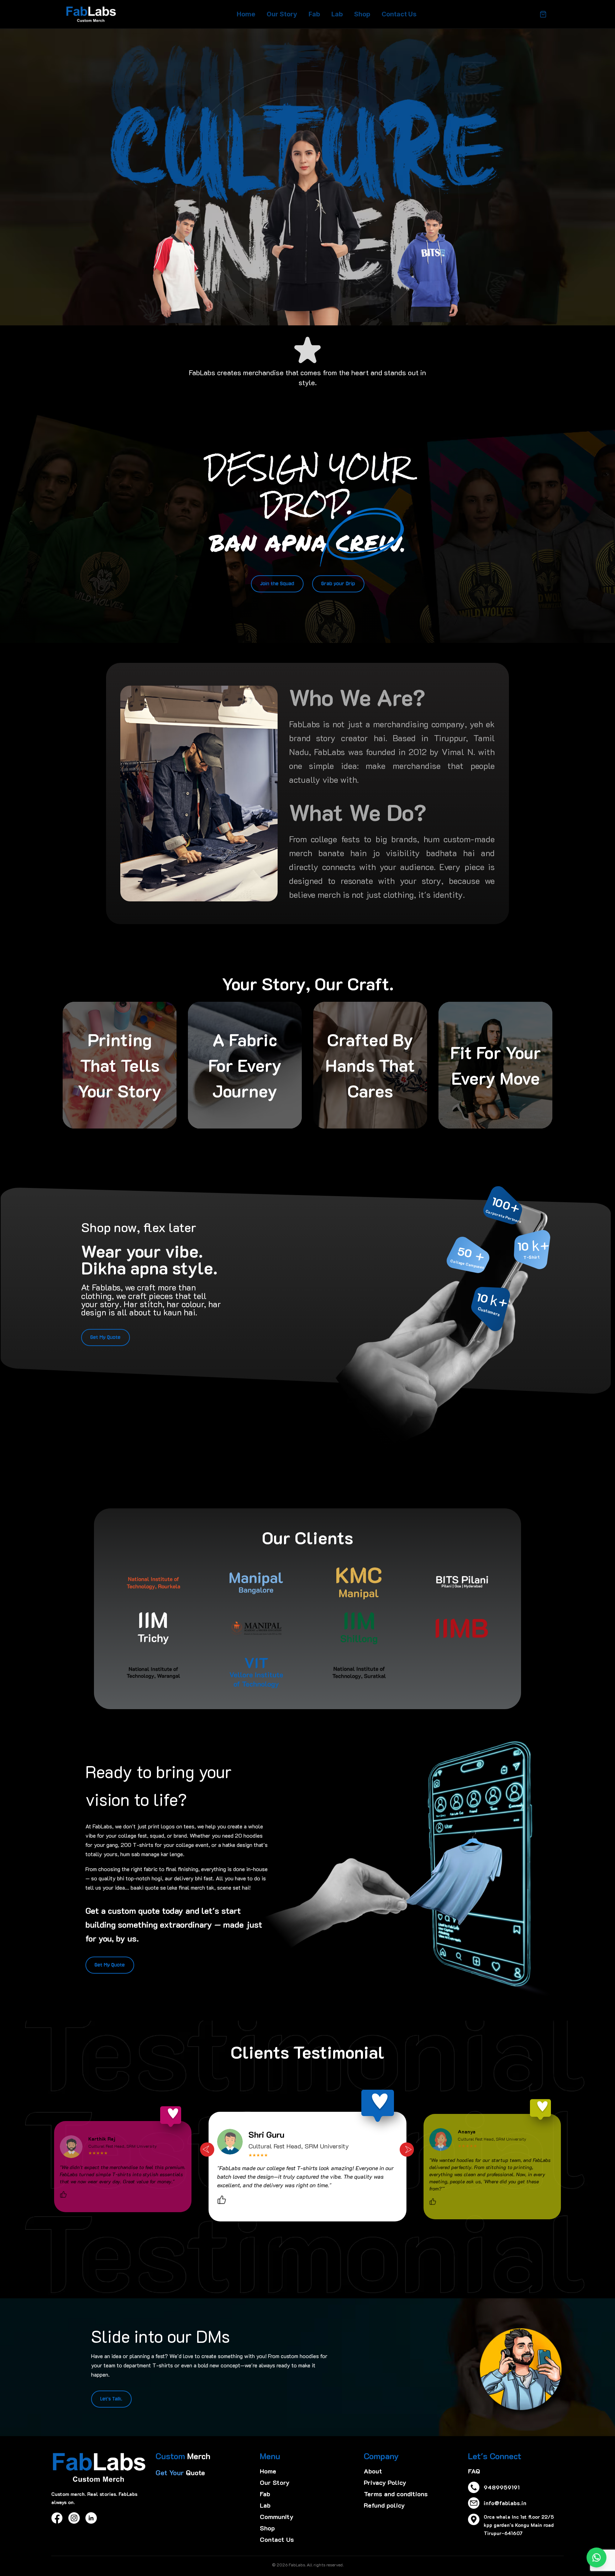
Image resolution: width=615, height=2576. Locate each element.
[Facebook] (57, 2518)
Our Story (282, 14)
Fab (314, 14)
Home (246, 14)
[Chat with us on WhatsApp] (596, 2557)
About (373, 2471)
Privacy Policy (385, 2482)
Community (277, 2517)
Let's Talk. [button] (111, 2399)
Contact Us (399, 14)
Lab (337, 14)
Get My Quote (106, 1337)
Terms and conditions (396, 2494)
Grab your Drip (338, 584)
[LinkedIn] (91, 2518)
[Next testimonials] (407, 2150)
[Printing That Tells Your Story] (120, 1065)
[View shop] (543, 14)
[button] (152, 1335)
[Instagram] (74, 2518)
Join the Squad (277, 584)
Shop (362, 14)
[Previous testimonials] (207, 2150)
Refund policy (384, 2505)
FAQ (474, 2471)
